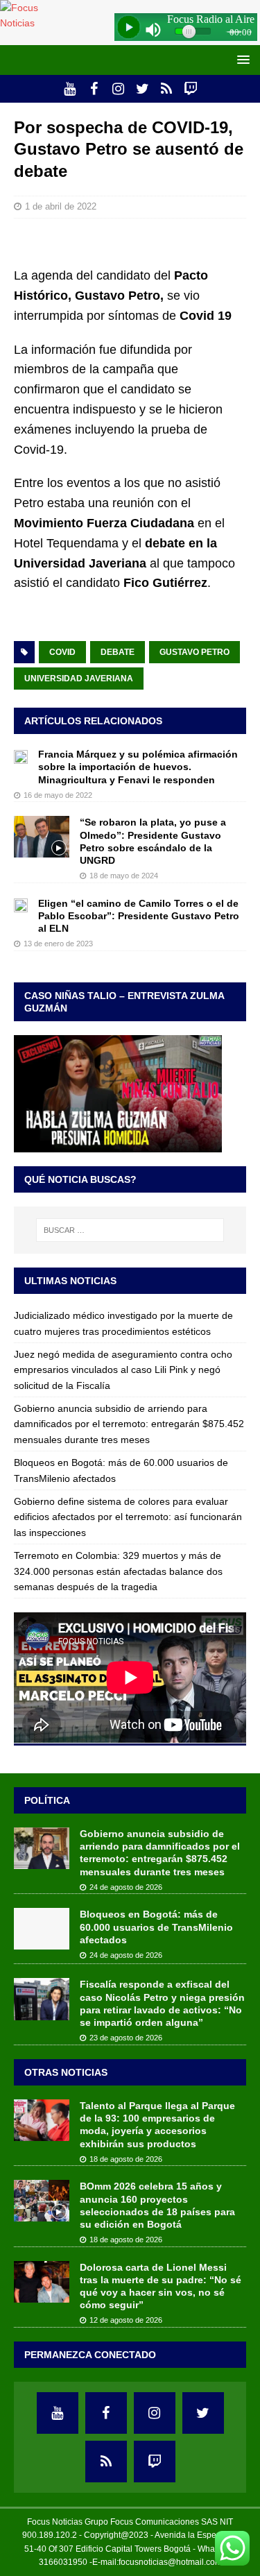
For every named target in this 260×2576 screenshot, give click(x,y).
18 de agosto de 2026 (126, 2159)
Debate (118, 652)
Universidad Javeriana (79, 679)
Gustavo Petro (194, 652)
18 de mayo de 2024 (124, 876)
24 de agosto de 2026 (126, 1887)
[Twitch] (191, 89)
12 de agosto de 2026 (126, 2320)
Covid (62, 652)
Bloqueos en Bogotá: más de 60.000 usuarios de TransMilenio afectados (156, 1927)
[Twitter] (142, 89)
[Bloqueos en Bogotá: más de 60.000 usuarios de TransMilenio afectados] (42, 1929)
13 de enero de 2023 (58, 944)
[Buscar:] (130, 1230)
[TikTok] (167, 89)
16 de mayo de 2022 (58, 795)
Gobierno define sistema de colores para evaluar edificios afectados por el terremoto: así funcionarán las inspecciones (128, 1517)
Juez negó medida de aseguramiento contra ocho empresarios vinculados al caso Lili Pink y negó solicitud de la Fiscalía (123, 1370)
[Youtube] (70, 89)
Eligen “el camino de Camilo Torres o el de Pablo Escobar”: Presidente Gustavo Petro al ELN (139, 916)
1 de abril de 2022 (61, 206)
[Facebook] (94, 89)
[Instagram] (118, 89)
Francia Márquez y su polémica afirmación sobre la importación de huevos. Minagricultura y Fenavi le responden (138, 767)
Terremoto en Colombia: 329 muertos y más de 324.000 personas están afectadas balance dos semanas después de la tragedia (118, 1571)
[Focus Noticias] (31, 23)
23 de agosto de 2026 (126, 2038)
